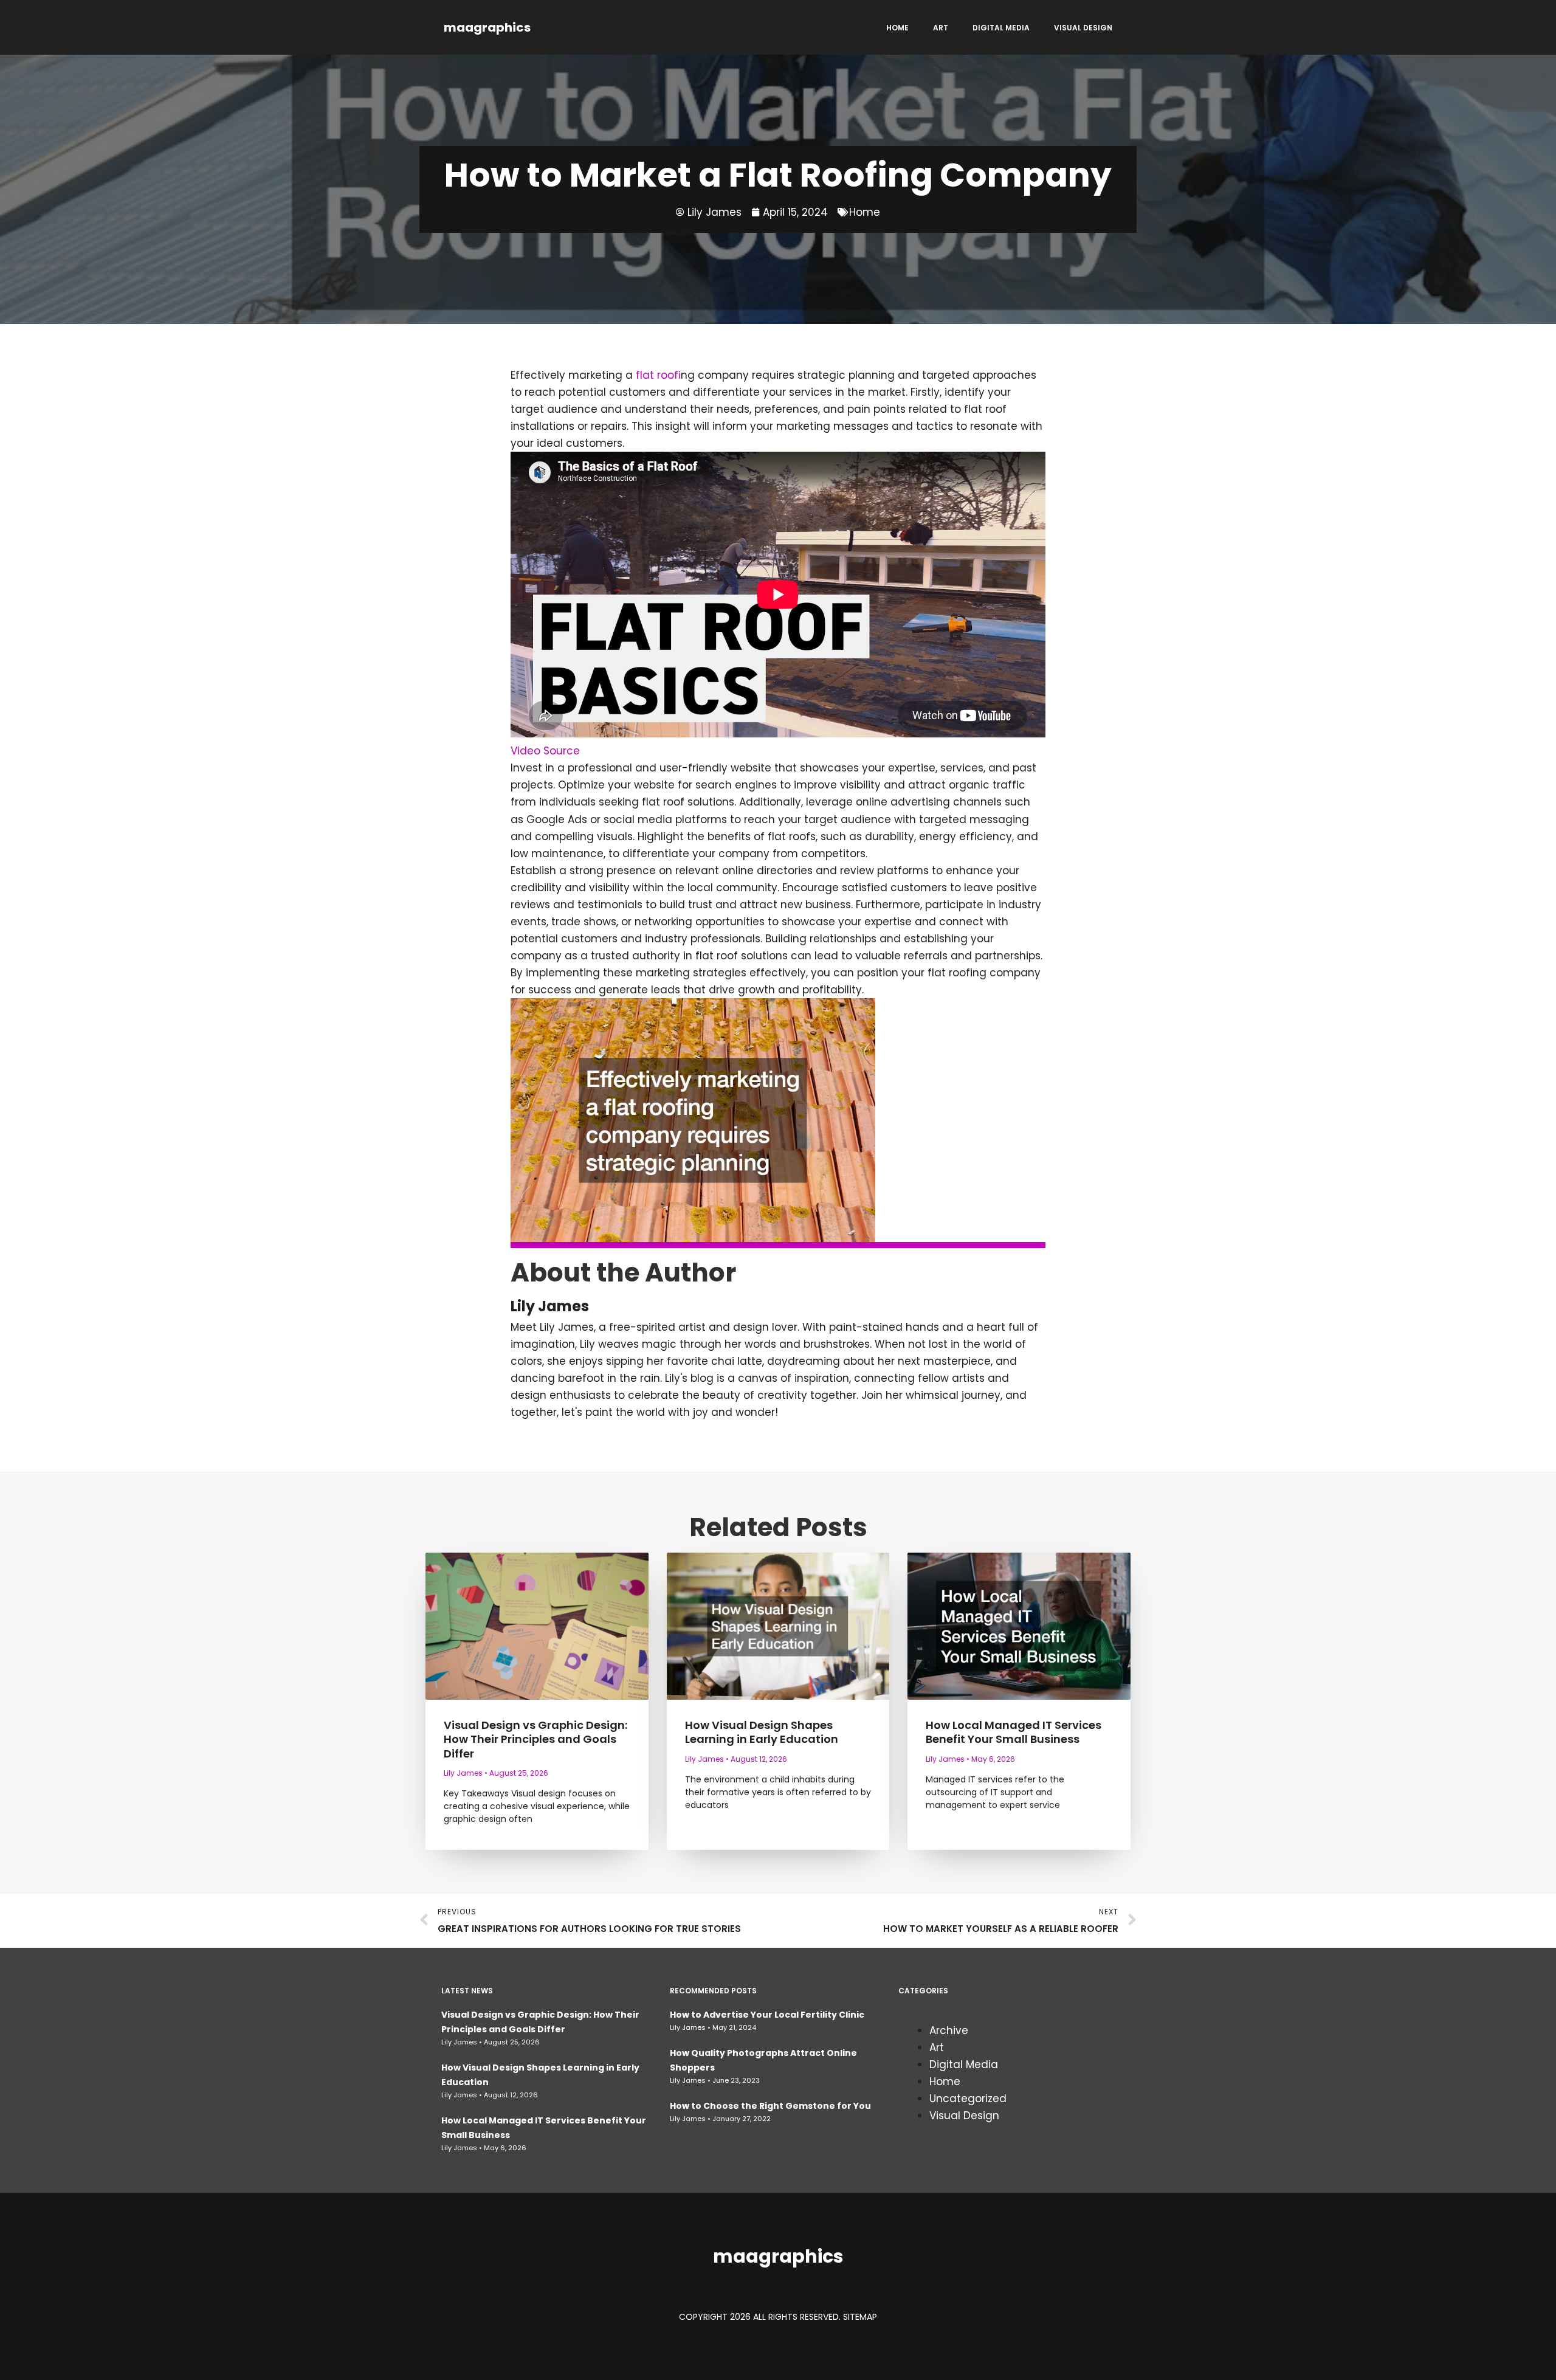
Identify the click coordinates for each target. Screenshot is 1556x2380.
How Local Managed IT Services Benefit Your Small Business (1014, 1732)
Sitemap (860, 2317)
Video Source (545, 751)
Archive (949, 2030)
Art (941, 28)
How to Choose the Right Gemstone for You (770, 2106)
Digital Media (1001, 28)
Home (897, 28)
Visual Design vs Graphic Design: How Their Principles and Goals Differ (535, 1739)
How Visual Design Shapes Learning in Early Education (762, 1732)
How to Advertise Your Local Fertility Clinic (767, 2015)
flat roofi (658, 375)
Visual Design (1083, 28)
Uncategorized (968, 2099)
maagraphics (487, 27)
